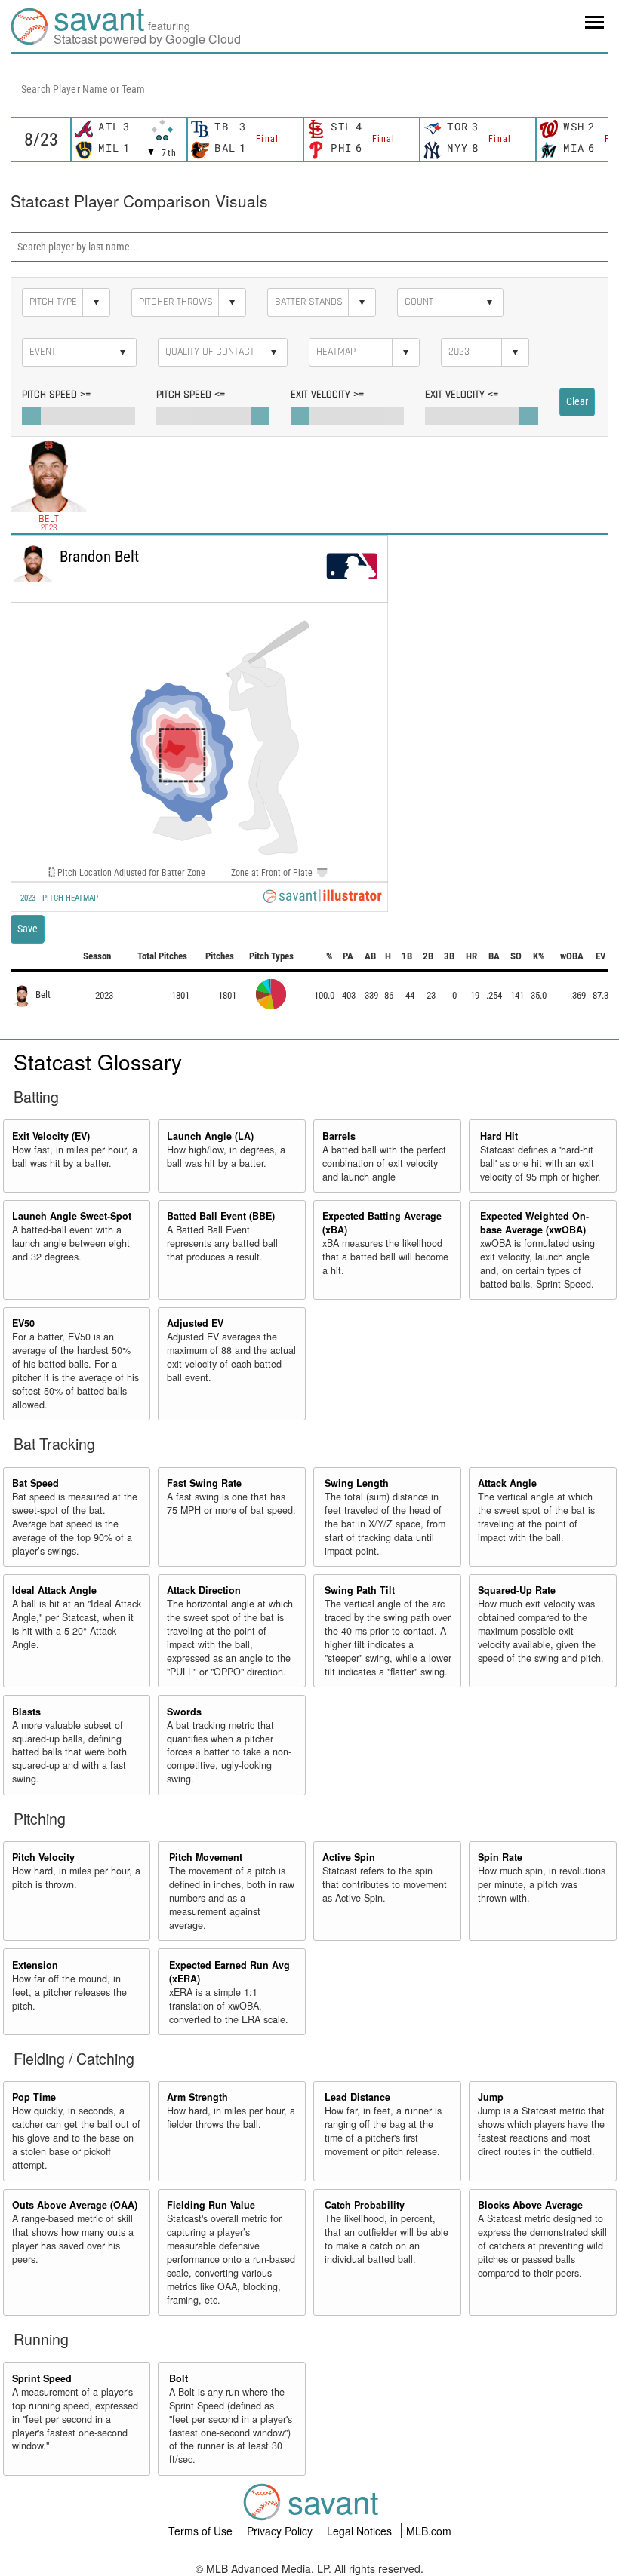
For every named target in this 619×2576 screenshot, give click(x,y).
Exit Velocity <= (462, 395)
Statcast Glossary (98, 1061)
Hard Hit (499, 1136)
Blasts (26, 1712)
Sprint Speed (42, 2378)
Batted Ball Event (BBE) (221, 1216)
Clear (577, 401)
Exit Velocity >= (327, 395)
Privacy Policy (281, 2531)
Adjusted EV (195, 1323)
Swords (184, 1712)
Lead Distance (357, 2097)
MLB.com (429, 2531)
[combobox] (309, 88)
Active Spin (349, 1857)
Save (28, 929)
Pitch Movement (206, 1857)
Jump (491, 2097)
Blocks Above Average (530, 2205)
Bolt (179, 2378)
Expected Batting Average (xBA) (382, 1223)
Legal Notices (361, 2531)
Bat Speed (35, 1483)
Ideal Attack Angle (54, 1590)
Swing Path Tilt (360, 1590)
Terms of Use (202, 2531)
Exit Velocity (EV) (51, 1136)
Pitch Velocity (43, 1857)
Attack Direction (204, 1590)
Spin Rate (500, 1857)
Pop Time (34, 2097)
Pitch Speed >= (56, 395)
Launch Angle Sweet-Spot (72, 1216)
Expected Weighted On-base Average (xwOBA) (534, 1223)
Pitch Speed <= (191, 395)
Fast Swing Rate (204, 1483)
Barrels (339, 1136)
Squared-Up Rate (517, 1590)
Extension (35, 1965)
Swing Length (357, 1483)
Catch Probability (365, 2205)
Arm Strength (197, 2097)
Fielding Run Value (211, 2205)
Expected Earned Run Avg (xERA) (229, 1972)
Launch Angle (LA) (210, 1136)
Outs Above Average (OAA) (75, 2205)
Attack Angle (507, 1483)
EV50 (23, 1323)
